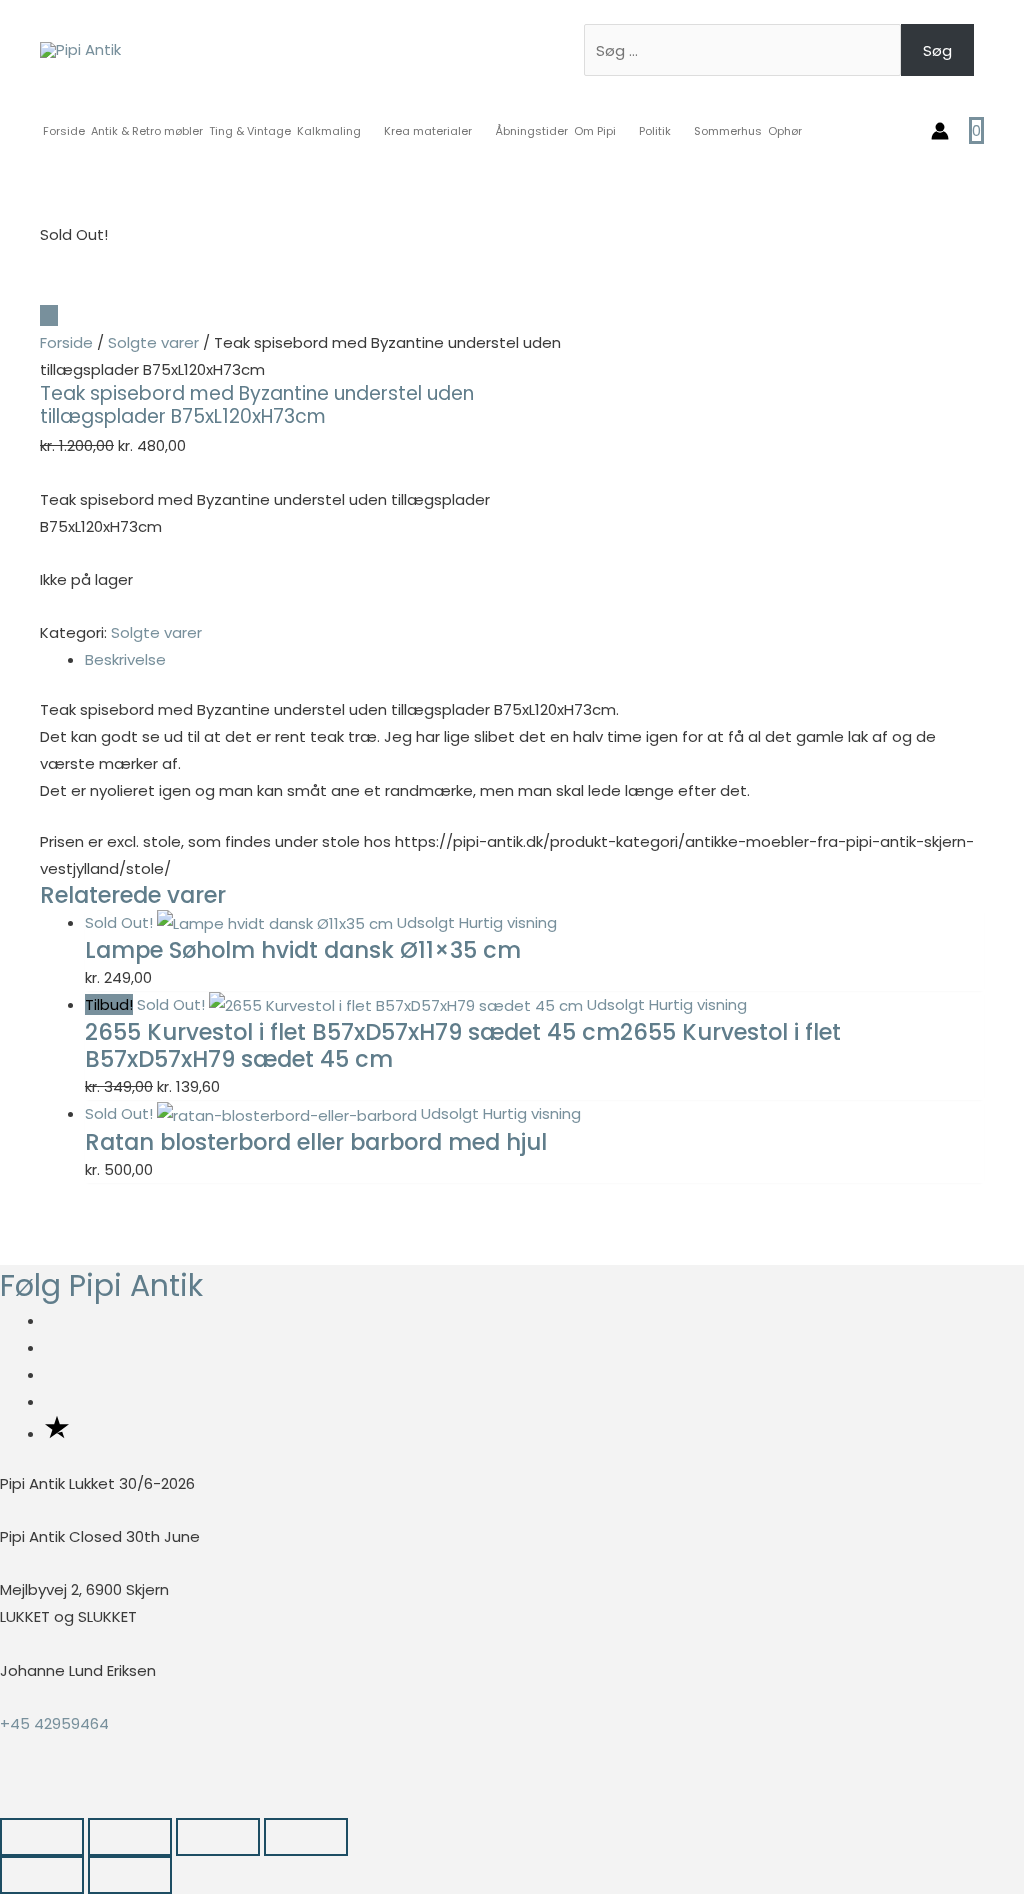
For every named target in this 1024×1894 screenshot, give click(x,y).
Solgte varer (153, 342)
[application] (369, 131)
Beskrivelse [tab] (125, 659)
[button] (6, 1803)
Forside (66, 342)
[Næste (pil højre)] (130, 1875)
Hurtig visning (508, 922)
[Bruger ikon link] (940, 131)
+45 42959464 (54, 1723)
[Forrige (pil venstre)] (42, 1875)
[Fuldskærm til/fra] (130, 1837)
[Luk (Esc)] (306, 1837)
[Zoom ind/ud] (42, 1837)
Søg (937, 50)
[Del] (218, 1837)
